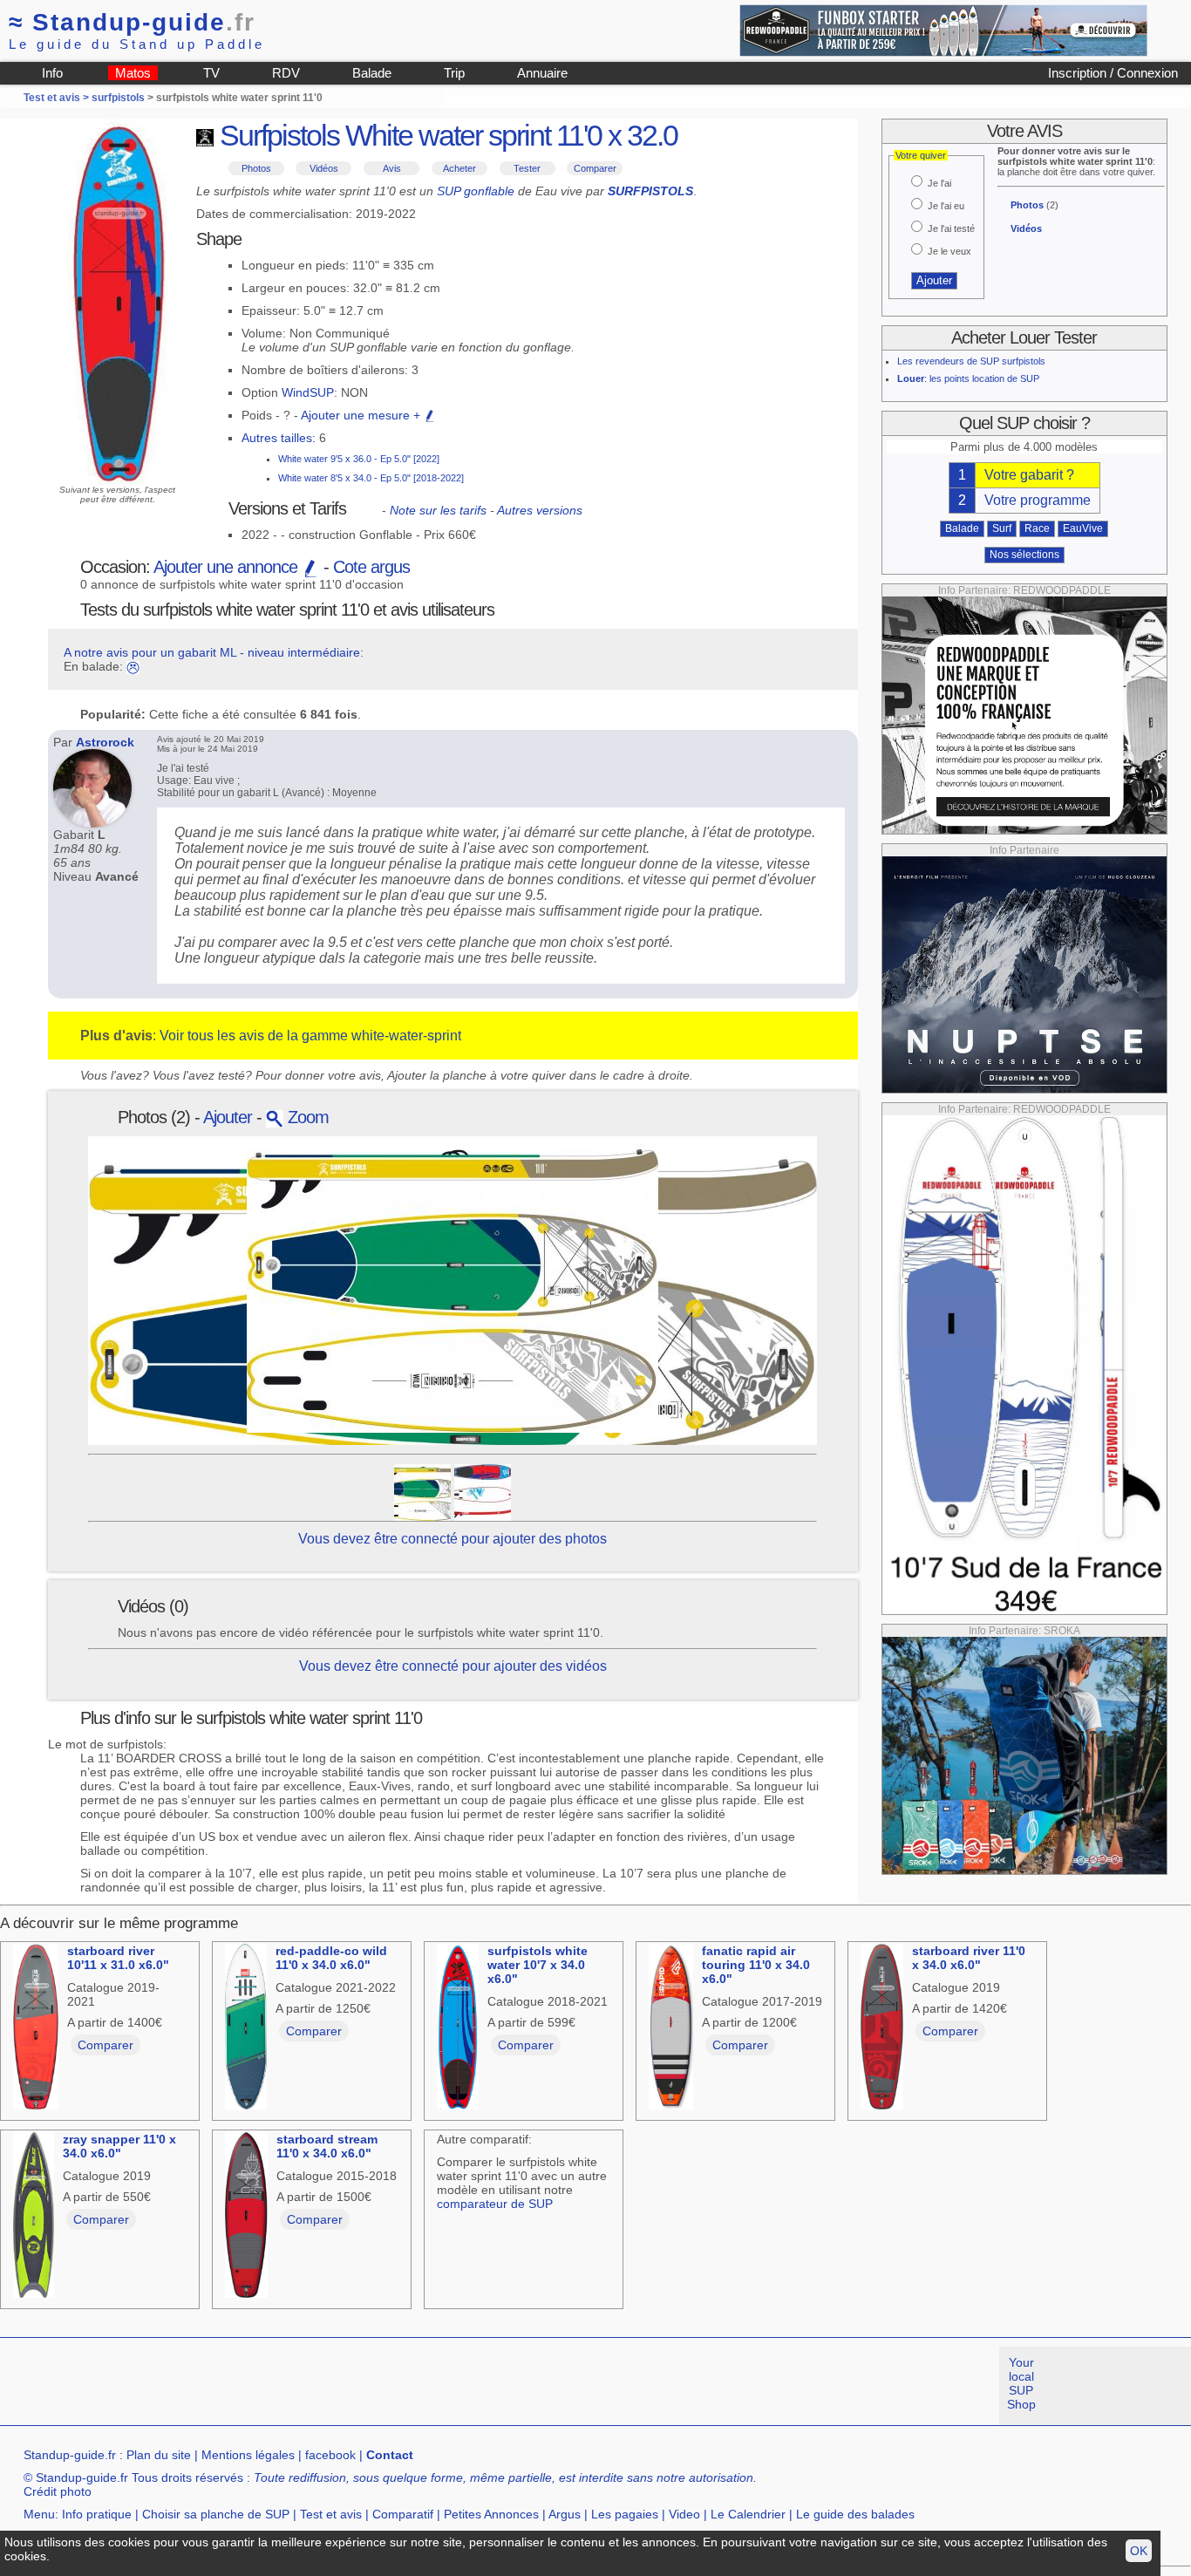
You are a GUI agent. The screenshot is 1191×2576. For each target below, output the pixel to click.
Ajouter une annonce (228, 567)
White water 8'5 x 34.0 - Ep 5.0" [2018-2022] (371, 478)
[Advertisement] (317, 2386)
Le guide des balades (855, 2514)
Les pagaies (625, 2514)
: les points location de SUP (968, 378)
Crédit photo (58, 2491)
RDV (286, 73)
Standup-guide (132, 22)
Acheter (459, 168)
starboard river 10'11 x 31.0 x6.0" (118, 1958)
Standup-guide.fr (70, 2455)
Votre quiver (921, 155)
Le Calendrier (748, 2514)
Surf (1002, 528)
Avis (392, 168)
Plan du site (159, 2455)
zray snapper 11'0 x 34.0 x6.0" (119, 2146)
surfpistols (118, 98)
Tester (527, 168)
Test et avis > (58, 98)
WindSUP (308, 392)
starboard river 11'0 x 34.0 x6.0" (969, 1958)
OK (1139, 2551)
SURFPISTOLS (650, 191)
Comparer (595, 168)
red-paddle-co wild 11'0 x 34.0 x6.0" (331, 1958)
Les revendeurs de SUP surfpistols (971, 361)
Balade (372, 73)
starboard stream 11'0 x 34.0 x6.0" (327, 2146)
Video (684, 2514)
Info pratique (97, 2514)
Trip (454, 73)
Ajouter (228, 1117)
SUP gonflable (476, 191)
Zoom (306, 1117)
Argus (565, 2514)
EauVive (1083, 528)
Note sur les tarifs (438, 510)
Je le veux (949, 251)
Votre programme (1038, 500)
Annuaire (542, 73)
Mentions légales (248, 2455)
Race (1037, 528)
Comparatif (403, 2514)
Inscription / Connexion (1113, 73)
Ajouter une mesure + (362, 415)
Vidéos (324, 168)
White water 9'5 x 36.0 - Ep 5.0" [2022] (359, 459)
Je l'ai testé (951, 228)
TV (211, 73)
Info (52, 73)
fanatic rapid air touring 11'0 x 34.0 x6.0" (756, 1965)
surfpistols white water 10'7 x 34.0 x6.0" (538, 1965)
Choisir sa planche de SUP (216, 2514)
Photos (256, 168)
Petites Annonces (491, 2514)
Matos (133, 73)
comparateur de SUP (495, 2204)
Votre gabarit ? (1029, 475)
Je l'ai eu (946, 206)
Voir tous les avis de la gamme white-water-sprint (310, 1036)
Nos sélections (1024, 555)
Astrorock (105, 742)
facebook (330, 2455)
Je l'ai (939, 183)
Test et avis (331, 2514)
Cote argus (371, 567)
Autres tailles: (279, 438)
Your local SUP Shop (1021, 2383)
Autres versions (540, 510)
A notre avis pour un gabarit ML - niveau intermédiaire (212, 652)
